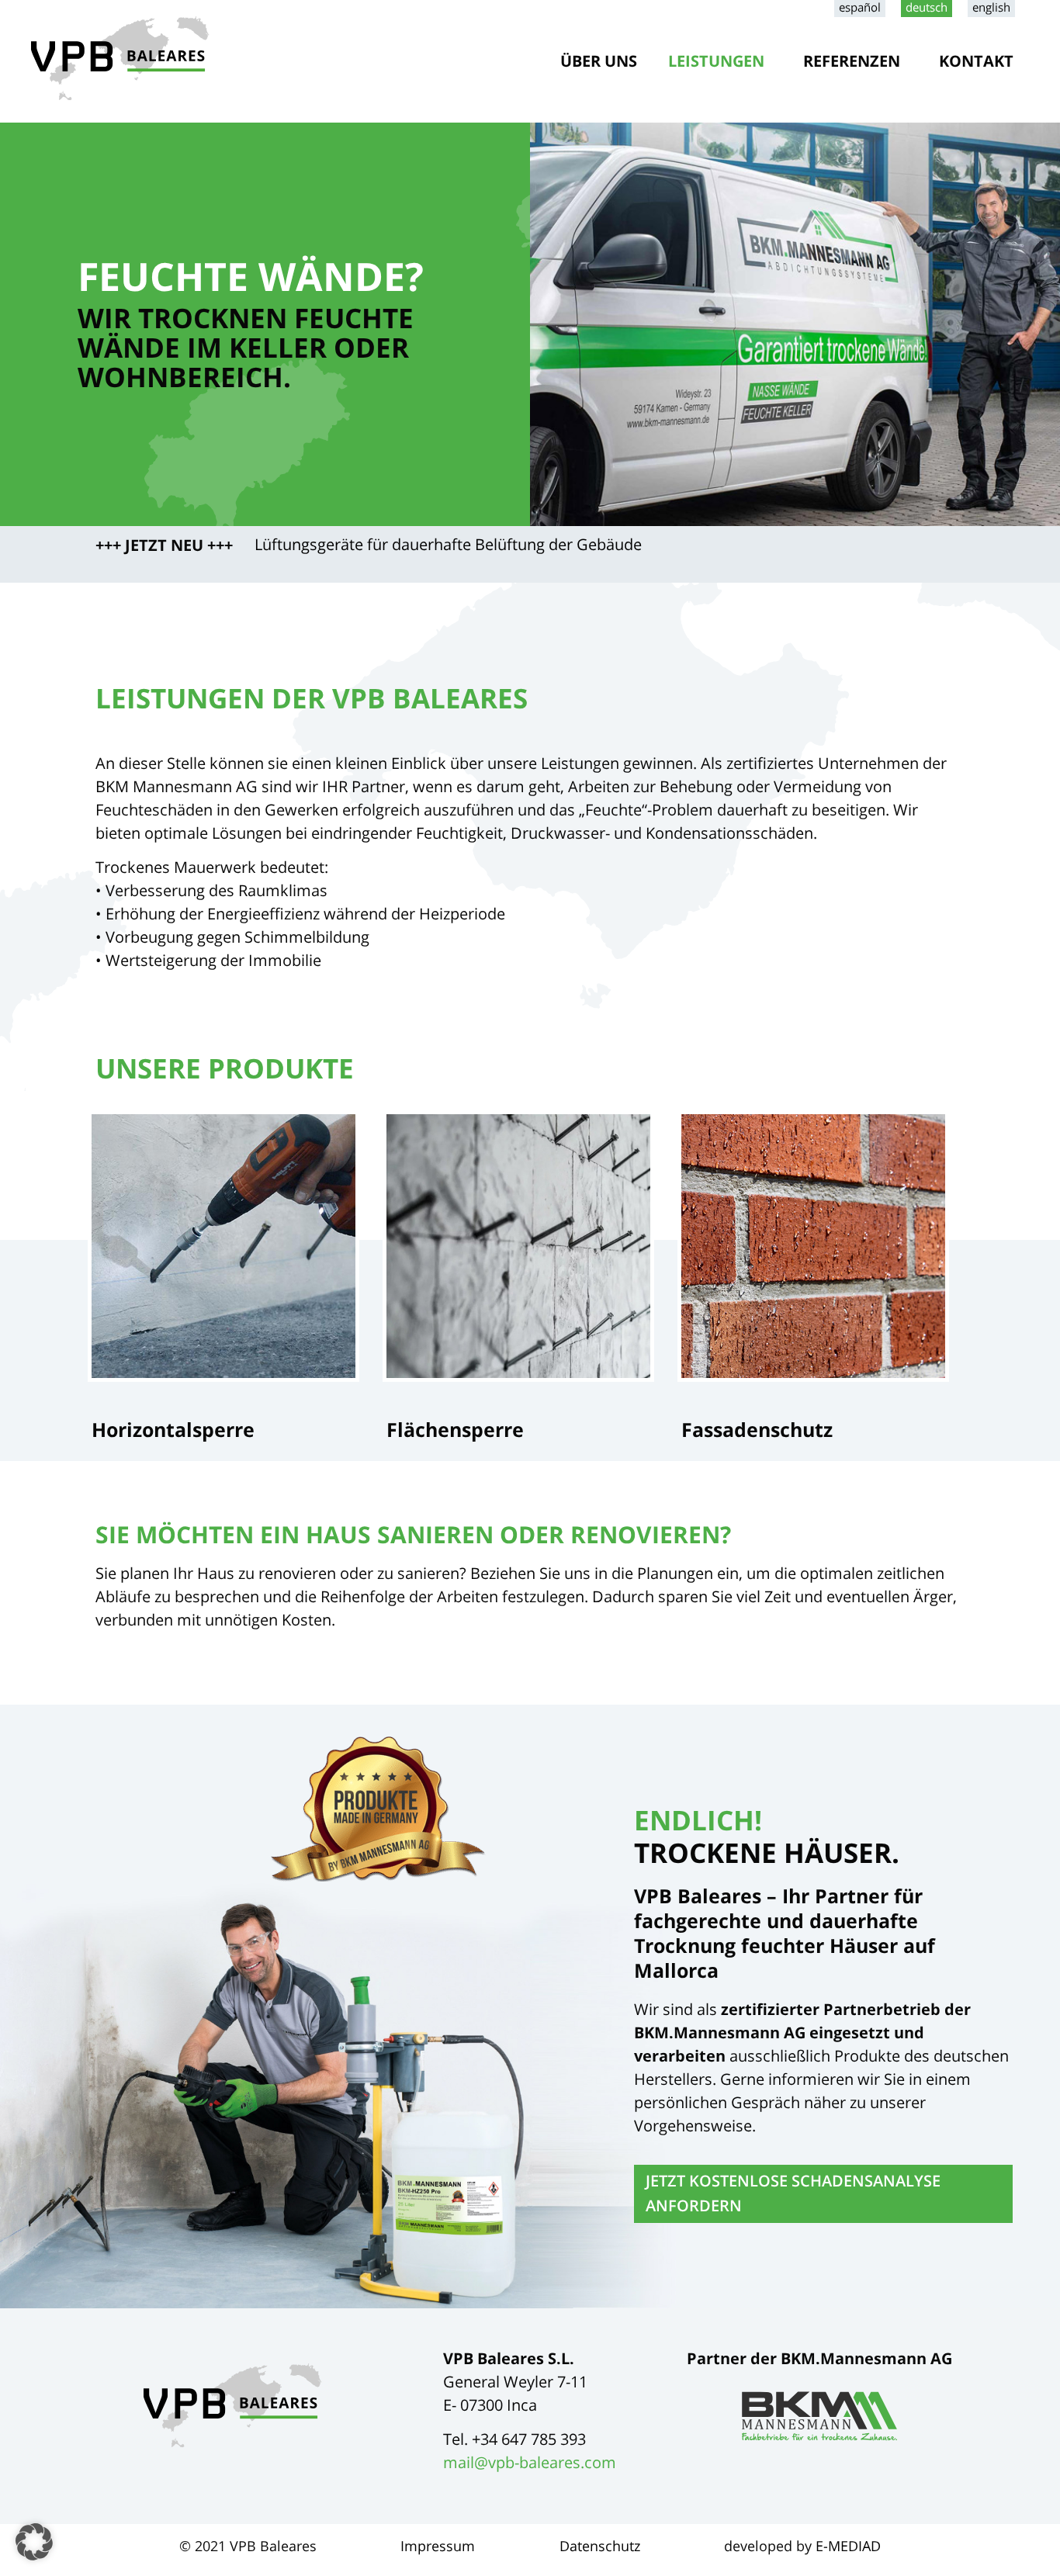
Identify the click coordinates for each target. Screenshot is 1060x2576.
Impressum (438, 2546)
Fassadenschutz (757, 1429)
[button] (34, 2542)
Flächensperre (455, 1429)
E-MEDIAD (848, 2546)
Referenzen (852, 61)
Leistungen (716, 61)
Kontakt (976, 61)
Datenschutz (600, 2546)
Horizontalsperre (173, 1429)
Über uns (599, 61)
